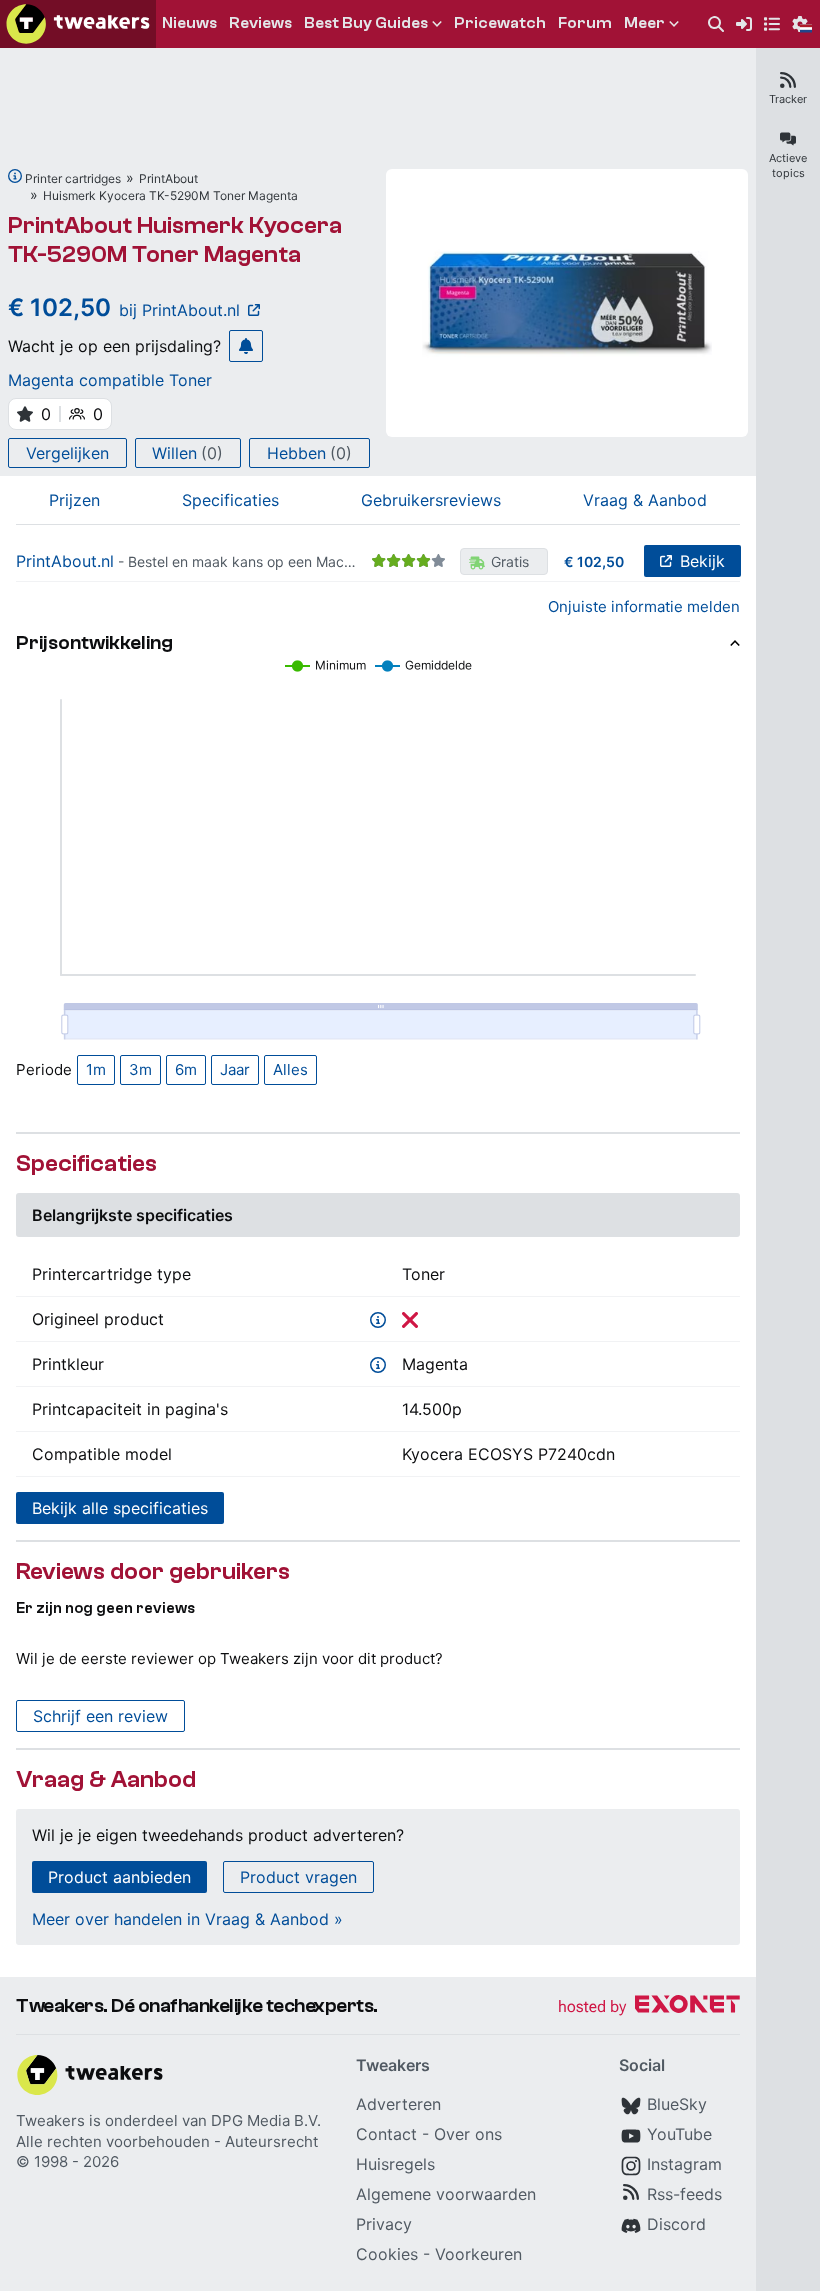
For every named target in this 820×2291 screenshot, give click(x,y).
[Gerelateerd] (15, 176)
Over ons (468, 2134)
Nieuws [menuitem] (189, 23)
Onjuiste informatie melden (644, 606)
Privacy (384, 2224)
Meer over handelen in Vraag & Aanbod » (187, 1919)
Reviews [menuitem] (260, 23)
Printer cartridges (73, 178)
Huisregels (395, 2164)
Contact (386, 2134)
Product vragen (298, 1877)
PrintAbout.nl (65, 561)
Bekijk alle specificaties (120, 1508)
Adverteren (398, 2104)
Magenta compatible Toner (110, 380)
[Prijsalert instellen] (246, 346)
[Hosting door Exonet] (649, 2007)
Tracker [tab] (788, 99)
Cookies (387, 2254)
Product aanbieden (119, 1877)
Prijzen (74, 500)
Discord (676, 2224)
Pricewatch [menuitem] (500, 23)
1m (96, 1069)
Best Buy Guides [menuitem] (366, 23)
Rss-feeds (684, 2194)
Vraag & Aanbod (645, 500)
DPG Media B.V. (266, 2120)
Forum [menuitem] (585, 23)
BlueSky (677, 2104)
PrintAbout (168, 178)
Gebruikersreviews (431, 500)
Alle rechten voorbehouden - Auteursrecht (167, 2141)
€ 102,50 (594, 561)
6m (186, 1069)
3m (140, 1069)
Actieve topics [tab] (788, 165)
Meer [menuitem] (644, 23)
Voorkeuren (478, 2254)
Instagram (684, 2164)
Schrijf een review (100, 1716)
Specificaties (230, 500)
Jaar (235, 1069)
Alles (290, 1069)
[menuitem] (716, 24)
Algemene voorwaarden (446, 2194)
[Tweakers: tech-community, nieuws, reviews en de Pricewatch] (78, 24)
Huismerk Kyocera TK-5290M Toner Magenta (170, 195)
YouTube (679, 2134)
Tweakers (50, 2120)
